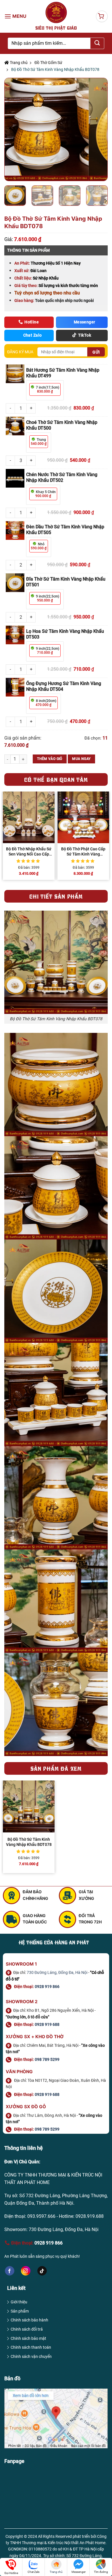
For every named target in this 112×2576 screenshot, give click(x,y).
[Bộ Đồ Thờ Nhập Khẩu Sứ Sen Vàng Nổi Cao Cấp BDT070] (29, 817)
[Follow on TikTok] (42, 2271)
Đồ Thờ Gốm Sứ (48, 63)
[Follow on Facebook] (10, 2271)
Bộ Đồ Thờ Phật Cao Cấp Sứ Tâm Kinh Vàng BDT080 (83, 852)
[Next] (98, 130)
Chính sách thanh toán (31, 2347)
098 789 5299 (47, 2059)
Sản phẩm (20, 2311)
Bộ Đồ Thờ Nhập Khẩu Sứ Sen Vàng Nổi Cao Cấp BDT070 (29, 852)
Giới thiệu (19, 2302)
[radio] (45, 389)
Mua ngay (81, 759)
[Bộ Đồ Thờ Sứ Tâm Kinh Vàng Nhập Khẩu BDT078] (29, 1806)
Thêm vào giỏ (50, 759)
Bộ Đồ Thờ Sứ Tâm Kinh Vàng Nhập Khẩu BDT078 (29, 1842)
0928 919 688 (47, 2024)
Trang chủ (18, 63)
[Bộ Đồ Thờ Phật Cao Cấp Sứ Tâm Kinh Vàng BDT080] (83, 817)
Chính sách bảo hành (29, 2320)
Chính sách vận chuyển (31, 2356)
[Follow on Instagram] (26, 2271)
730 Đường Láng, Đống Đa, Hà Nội (57, 1972)
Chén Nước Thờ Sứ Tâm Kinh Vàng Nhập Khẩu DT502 (62, 477)
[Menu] (16, 16)
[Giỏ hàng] (102, 16)
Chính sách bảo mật (28, 2338)
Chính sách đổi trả (27, 2329)
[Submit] (97, 43)
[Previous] (14, 130)
